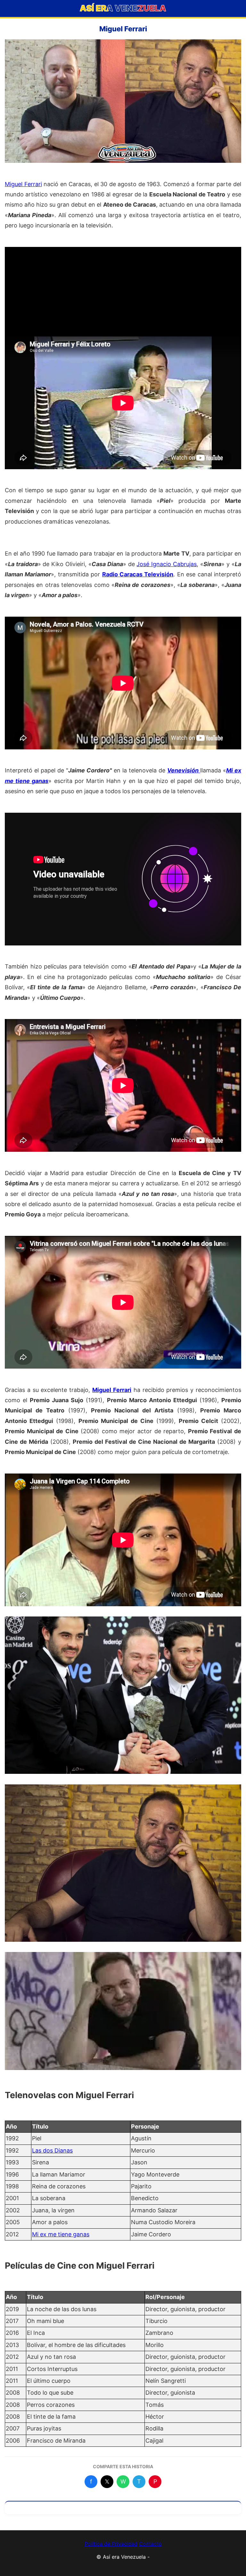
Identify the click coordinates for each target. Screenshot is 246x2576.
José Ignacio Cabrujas (167, 564)
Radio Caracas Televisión (138, 574)
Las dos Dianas (52, 2150)
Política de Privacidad (111, 2544)
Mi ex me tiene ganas (61, 2234)
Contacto (150, 2544)
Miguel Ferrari (23, 184)
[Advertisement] (123, 292)
